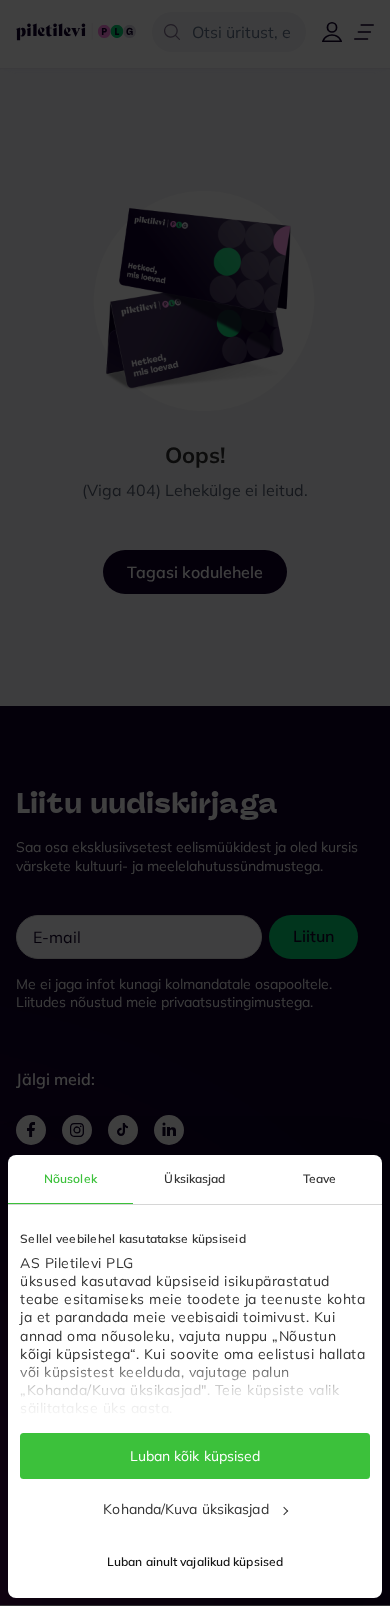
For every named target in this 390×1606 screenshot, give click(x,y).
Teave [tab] (320, 1178)
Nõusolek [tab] (70, 1178)
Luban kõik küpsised (195, 1456)
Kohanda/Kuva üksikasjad (185, 1509)
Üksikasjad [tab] (194, 1178)
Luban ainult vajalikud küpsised (195, 1561)
